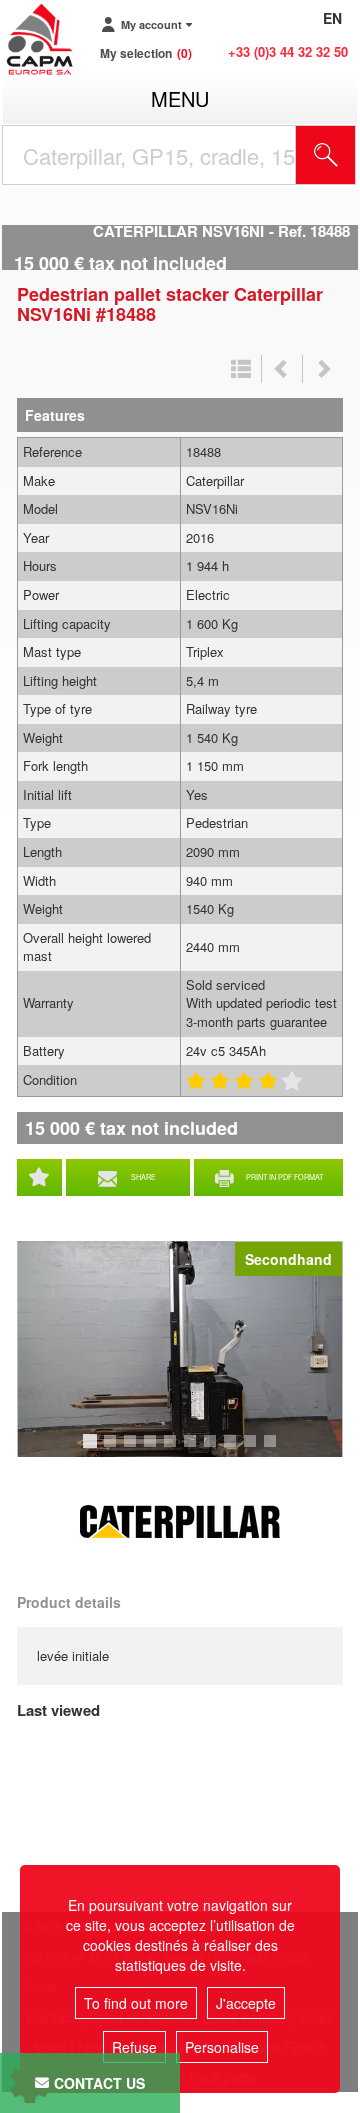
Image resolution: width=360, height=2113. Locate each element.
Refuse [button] (134, 2047)
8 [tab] (233, 1450)
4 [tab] (153, 1450)
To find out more (136, 2003)
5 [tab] (173, 1450)
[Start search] (326, 155)
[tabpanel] (180, 1349)
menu (180, 98)
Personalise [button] (222, 2047)
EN (332, 18)
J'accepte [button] (246, 2003)
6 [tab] (193, 1450)
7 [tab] (213, 1450)
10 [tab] (277, 1450)
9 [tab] (253, 1450)
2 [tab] (113, 1450)
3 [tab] (133, 1450)
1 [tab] (93, 1450)
